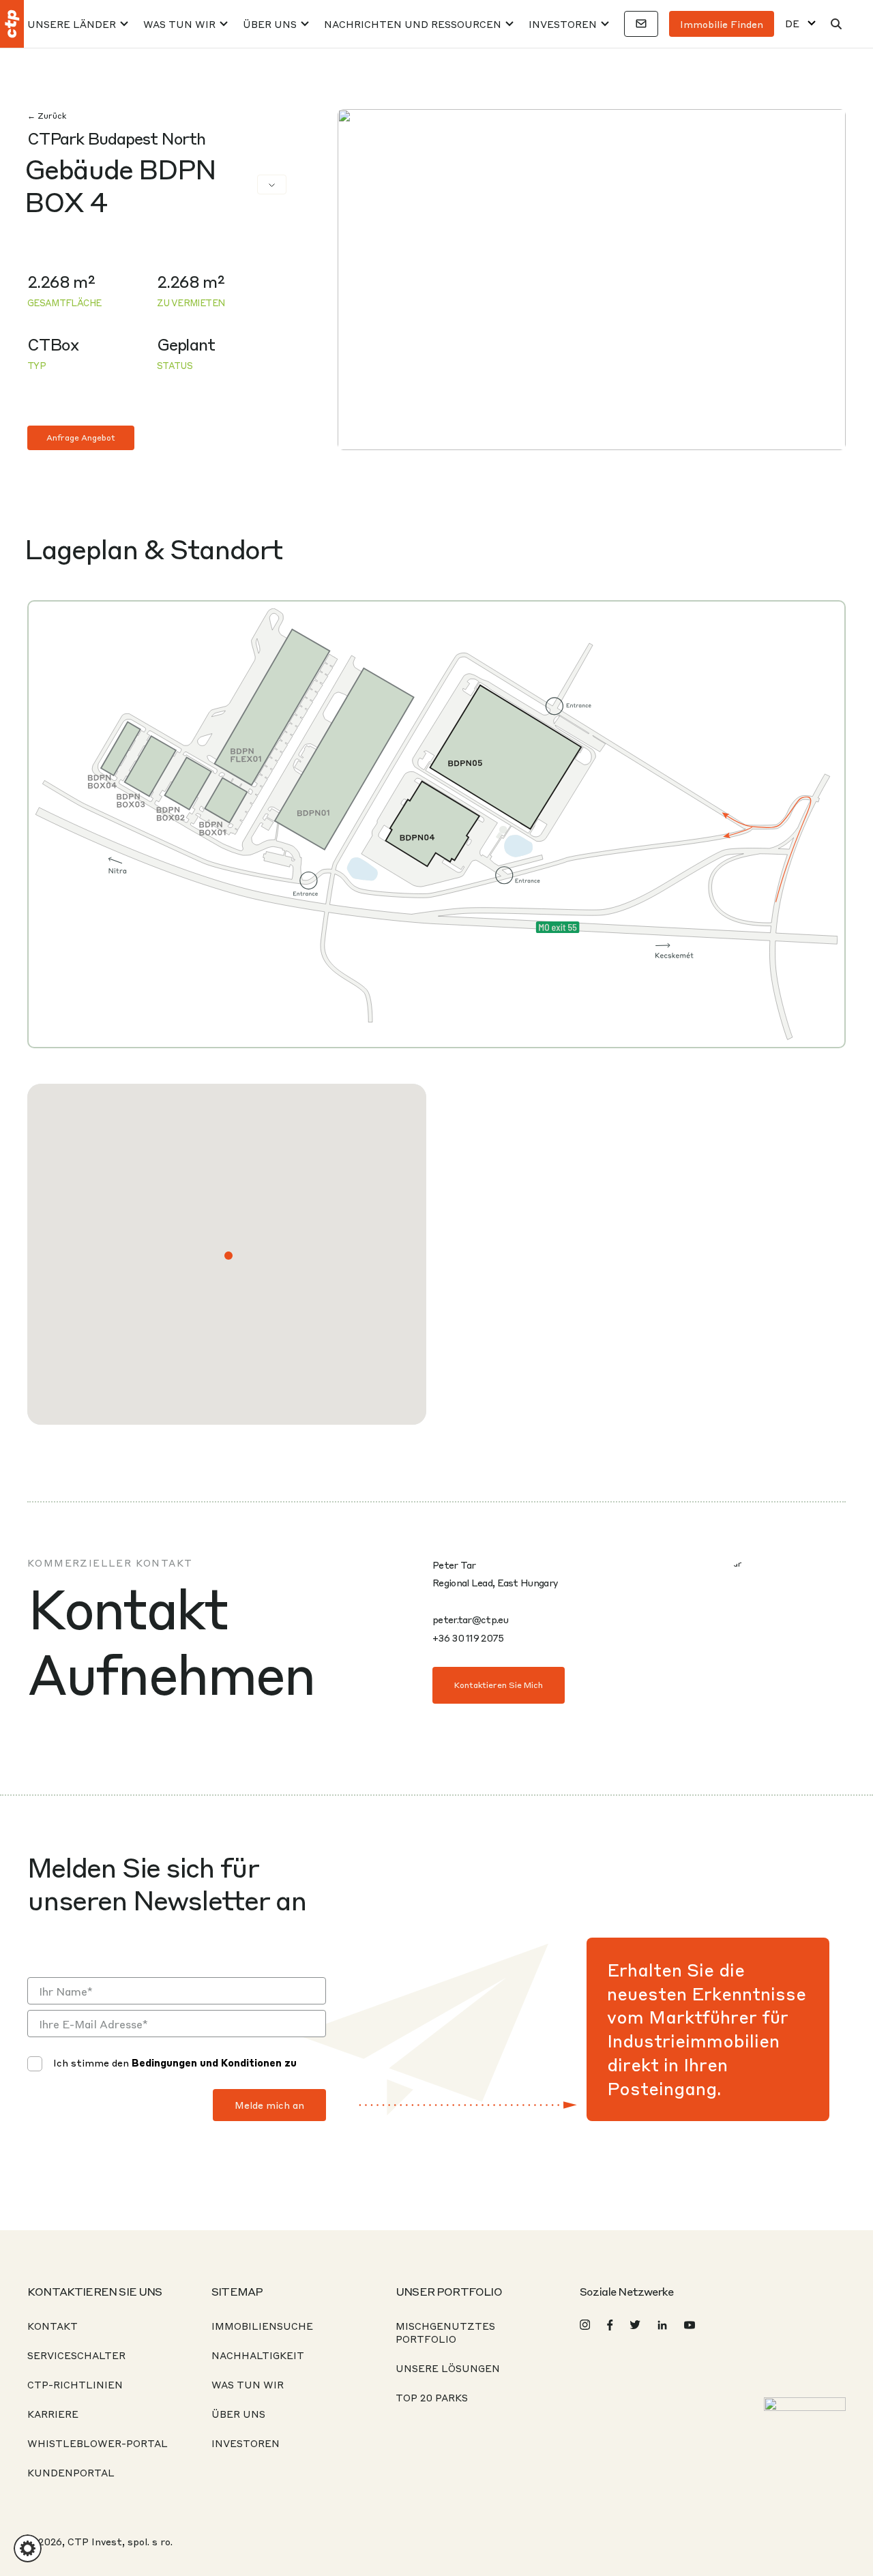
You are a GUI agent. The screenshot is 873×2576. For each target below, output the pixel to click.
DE (792, 24)
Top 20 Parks (432, 2397)
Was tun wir (179, 24)
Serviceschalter (76, 2355)
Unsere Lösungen (448, 2368)
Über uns (270, 24)
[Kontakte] (641, 24)
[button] (228, 1256)
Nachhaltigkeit (258, 2355)
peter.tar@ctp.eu (470, 1619)
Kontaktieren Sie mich (499, 1685)
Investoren (563, 24)
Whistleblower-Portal (98, 2443)
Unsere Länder (72, 24)
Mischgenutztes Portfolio (445, 2332)
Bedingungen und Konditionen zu (214, 2062)
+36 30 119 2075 (468, 1638)
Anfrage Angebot (81, 438)
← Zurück (47, 116)
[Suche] (836, 24)
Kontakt (53, 2326)
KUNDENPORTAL (71, 2472)
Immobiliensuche (262, 2326)
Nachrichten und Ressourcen (413, 24)
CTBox (53, 344)
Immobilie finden (722, 24)
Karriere (53, 2414)
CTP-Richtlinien (75, 2384)
